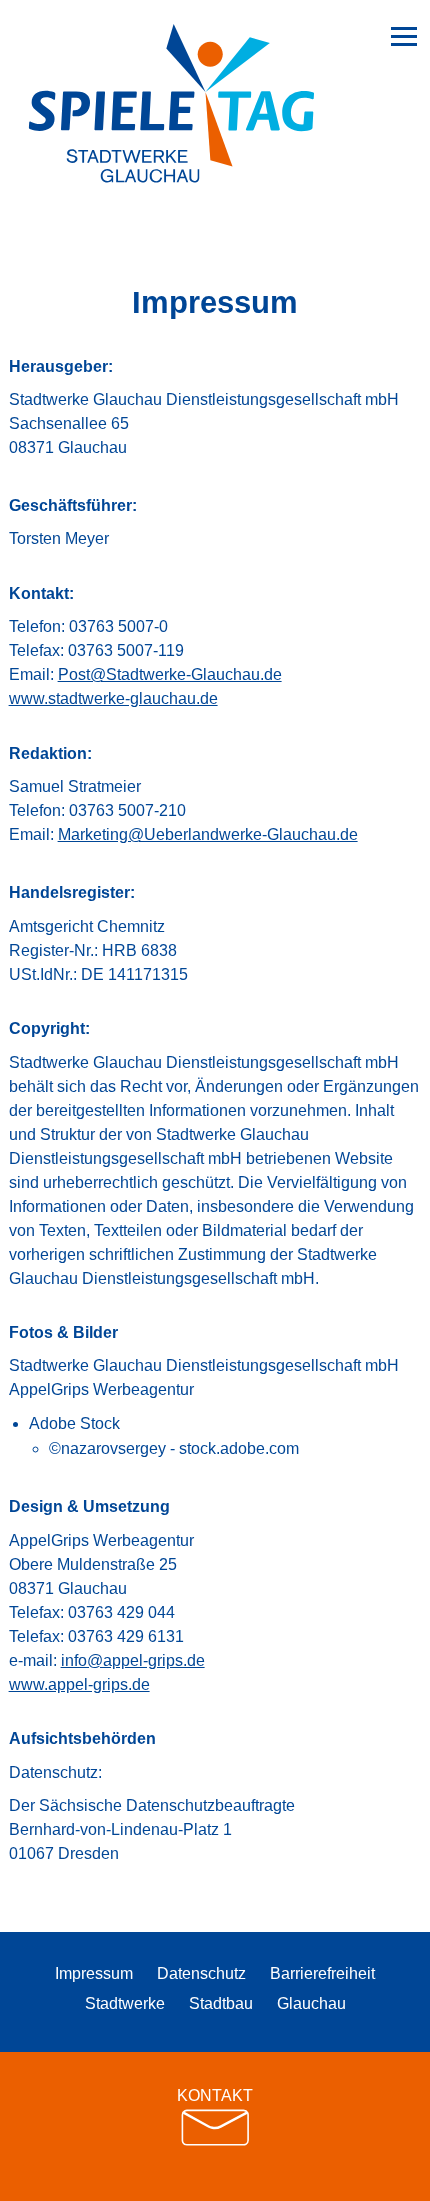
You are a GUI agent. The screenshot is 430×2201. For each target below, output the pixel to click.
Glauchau (311, 2003)
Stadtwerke (125, 2003)
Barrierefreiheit (322, 1973)
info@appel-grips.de (133, 1660)
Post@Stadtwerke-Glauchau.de (170, 674)
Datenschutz (201, 1973)
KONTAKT (215, 2095)
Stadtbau (221, 2003)
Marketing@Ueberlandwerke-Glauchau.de (208, 834)
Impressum (94, 1973)
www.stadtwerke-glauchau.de (113, 698)
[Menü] (404, 36)
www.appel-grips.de (79, 1684)
